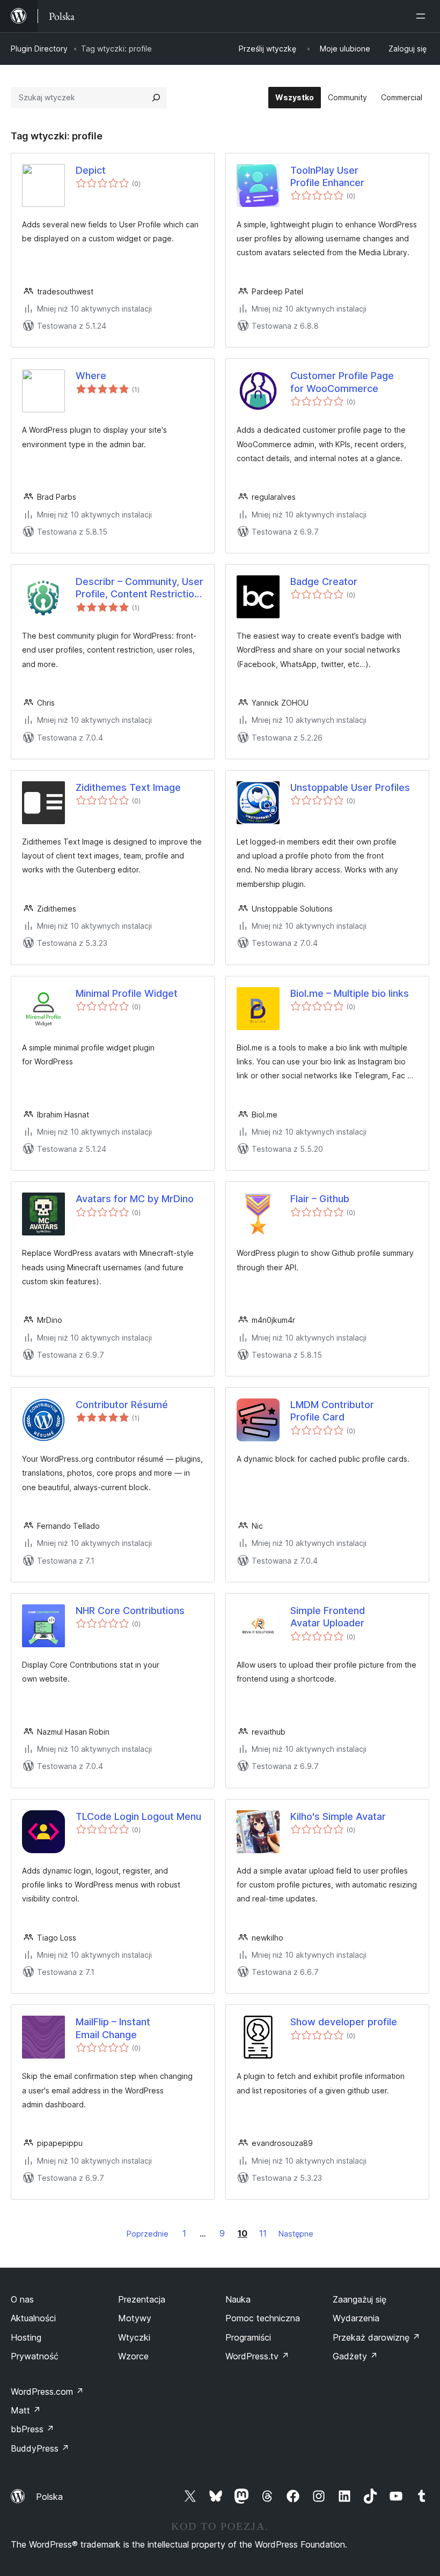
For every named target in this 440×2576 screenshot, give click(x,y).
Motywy (135, 2318)
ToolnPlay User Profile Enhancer (327, 176)
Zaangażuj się (360, 2299)
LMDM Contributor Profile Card (332, 1411)
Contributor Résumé (122, 1405)
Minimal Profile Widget (127, 993)
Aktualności (33, 2318)
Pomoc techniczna (263, 2318)
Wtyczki (134, 2337)
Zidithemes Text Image (128, 787)
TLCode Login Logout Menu (138, 1816)
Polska (49, 2497)
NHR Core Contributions (130, 1611)
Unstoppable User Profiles (350, 787)
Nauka (238, 2299)
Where (91, 376)
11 (263, 2233)
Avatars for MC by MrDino (135, 1199)
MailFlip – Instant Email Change (113, 2028)
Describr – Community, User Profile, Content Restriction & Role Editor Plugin (140, 588)
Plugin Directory (39, 49)
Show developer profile (344, 2022)
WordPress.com (47, 2392)
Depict (91, 170)
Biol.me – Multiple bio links (350, 993)
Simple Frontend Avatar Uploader (328, 1617)
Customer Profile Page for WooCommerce (342, 382)
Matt (26, 2410)
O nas (22, 2299)
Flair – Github (320, 1199)
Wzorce (133, 2356)
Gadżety (355, 2356)
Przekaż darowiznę (376, 2337)
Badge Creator (324, 582)
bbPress (32, 2429)
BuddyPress (40, 2448)
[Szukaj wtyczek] (156, 98)
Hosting (26, 2337)
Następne (296, 2234)
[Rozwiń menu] (423, 16)
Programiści (248, 2337)
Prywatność (35, 2356)
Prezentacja (142, 2299)
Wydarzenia (356, 2318)
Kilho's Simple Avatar (338, 1816)
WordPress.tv (257, 2356)
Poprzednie (148, 2234)
